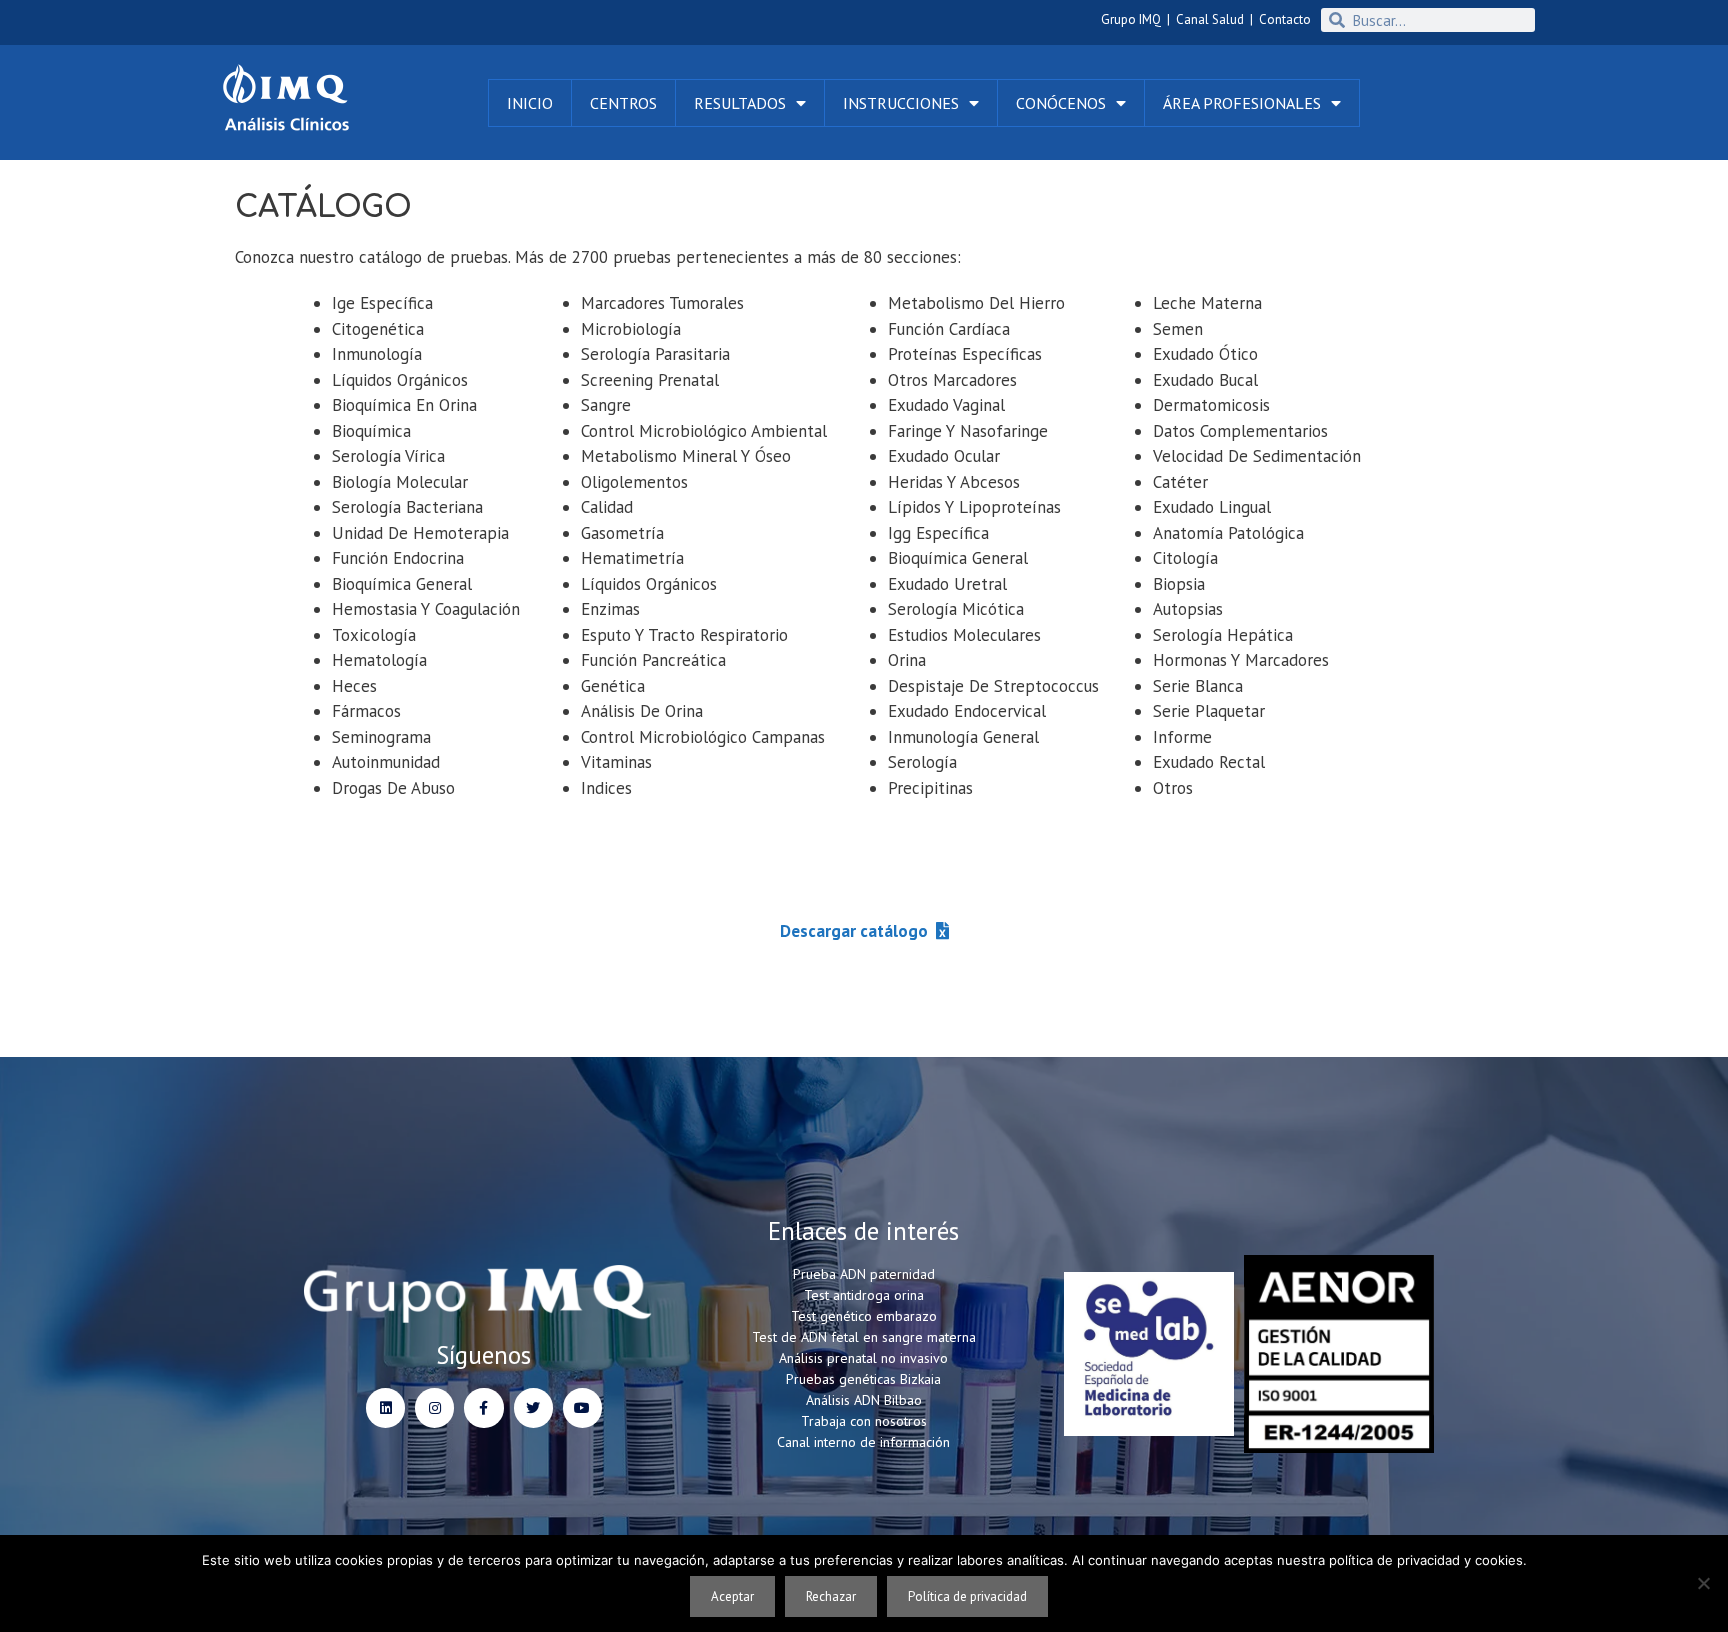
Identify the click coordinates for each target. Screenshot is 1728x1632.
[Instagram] (434, 1407)
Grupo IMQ (1131, 19)
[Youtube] (582, 1407)
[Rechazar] (1703, 1583)
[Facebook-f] (483, 1407)
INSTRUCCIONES (901, 103)
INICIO (530, 103)
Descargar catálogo (854, 931)
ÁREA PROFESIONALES (1242, 103)
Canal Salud (1210, 19)
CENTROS (623, 103)
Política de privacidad (967, 1596)
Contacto (1285, 19)
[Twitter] (533, 1407)
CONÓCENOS (1061, 103)
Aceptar (732, 1596)
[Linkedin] (385, 1407)
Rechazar (831, 1596)
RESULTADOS (740, 103)
